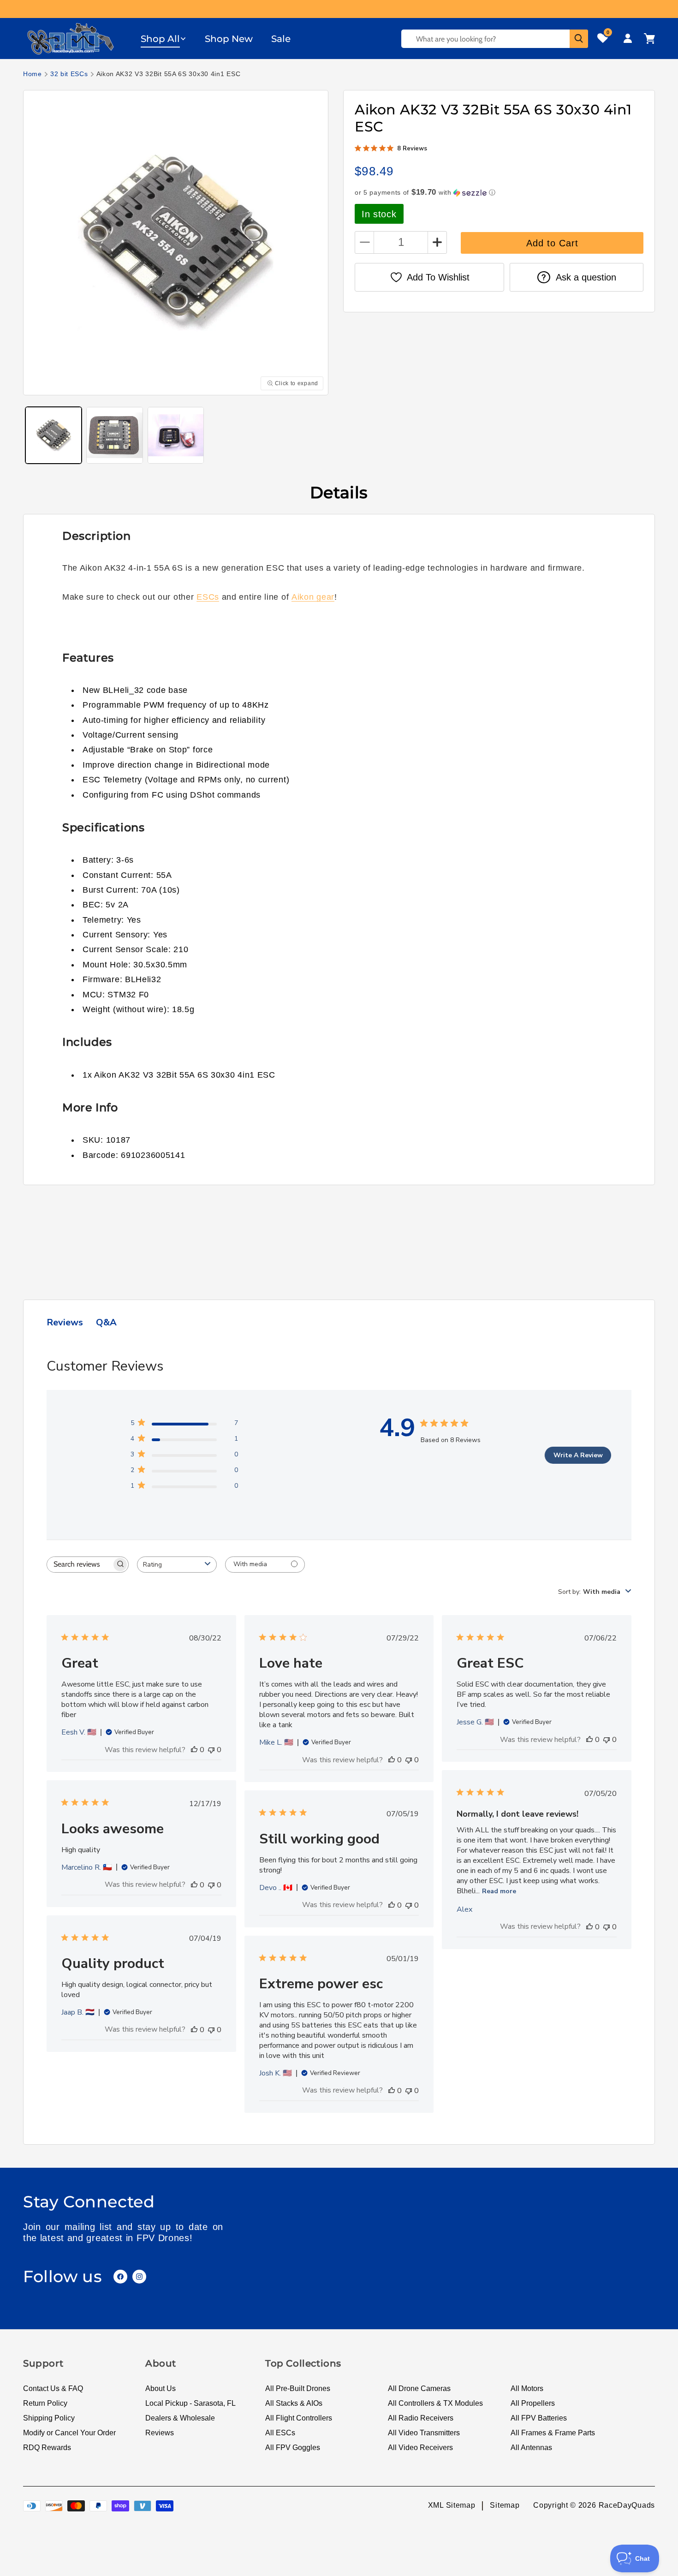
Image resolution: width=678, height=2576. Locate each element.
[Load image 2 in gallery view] (114, 435)
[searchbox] (79, 1565)
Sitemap (505, 2506)
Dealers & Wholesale (180, 2418)
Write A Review (578, 1455)
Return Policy (45, 2403)
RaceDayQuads (627, 2506)
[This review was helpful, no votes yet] (194, 1750)
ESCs (208, 597)
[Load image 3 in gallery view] (176, 435)
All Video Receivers (420, 2448)
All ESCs (280, 2433)
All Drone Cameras (419, 2388)
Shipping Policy (49, 2418)
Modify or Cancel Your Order (69, 2433)
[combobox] (177, 1565)
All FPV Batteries (539, 2418)
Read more (499, 1891)
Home (33, 74)
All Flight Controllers (299, 2418)
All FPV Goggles (293, 2448)
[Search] (579, 39)
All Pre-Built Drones (298, 2388)
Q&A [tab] (106, 1322)
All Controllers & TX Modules (435, 2403)
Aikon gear (313, 597)
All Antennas (531, 2448)
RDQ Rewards (47, 2448)
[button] (164, 39)
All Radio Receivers (421, 2418)
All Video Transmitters (424, 2433)
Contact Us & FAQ (53, 2388)
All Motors (527, 2388)
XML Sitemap (452, 2506)
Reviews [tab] (65, 1322)
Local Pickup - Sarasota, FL (190, 2403)
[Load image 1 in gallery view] (54, 435)
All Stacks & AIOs (294, 2403)
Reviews (160, 2433)
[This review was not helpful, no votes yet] (211, 1750)
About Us (161, 2388)
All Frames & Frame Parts (553, 2433)
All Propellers (533, 2403)
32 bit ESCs (69, 74)
